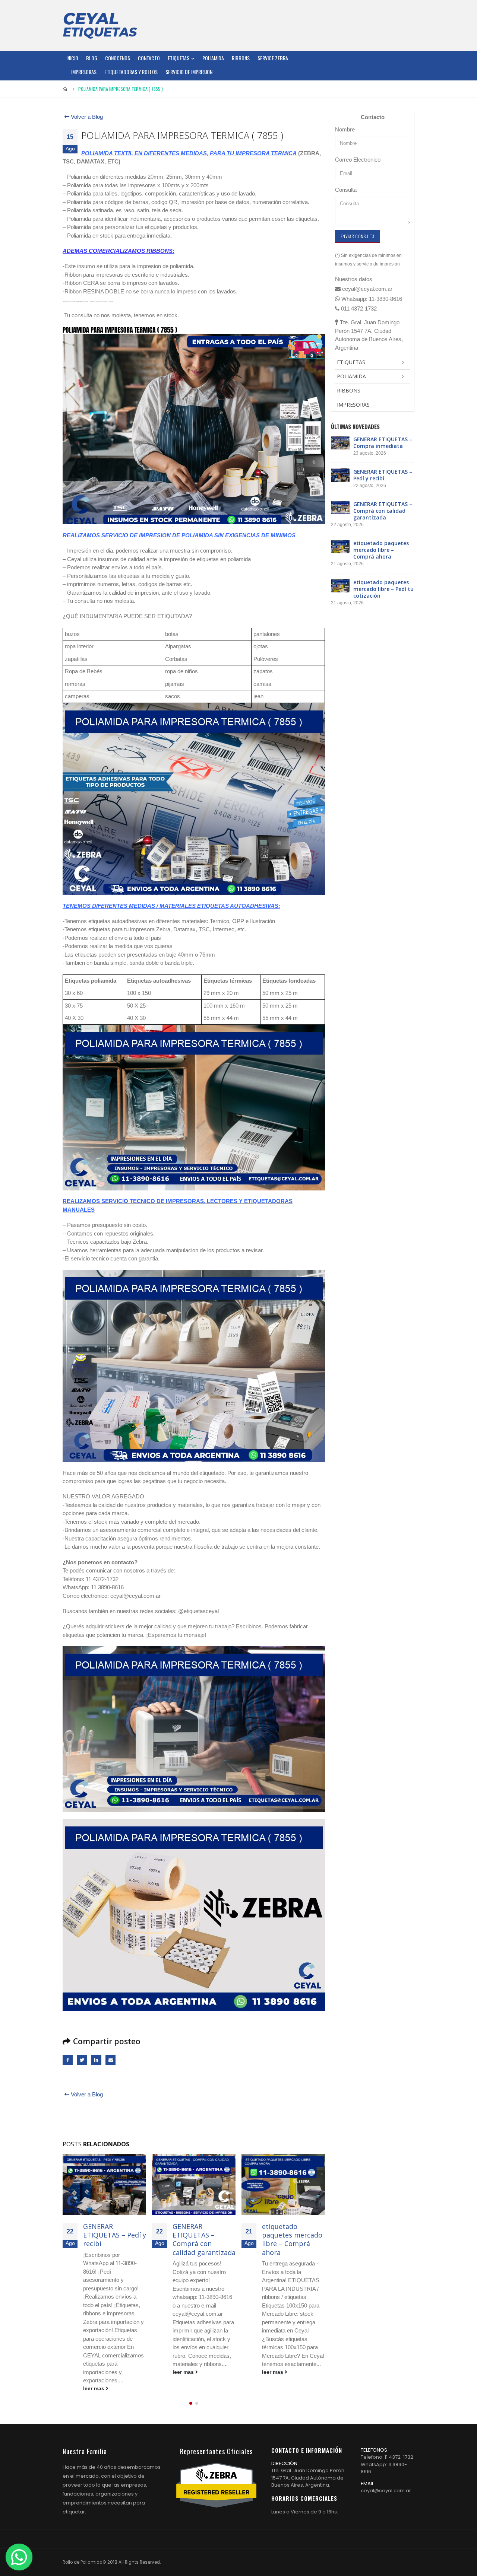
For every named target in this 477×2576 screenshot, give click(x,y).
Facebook (68, 2060)
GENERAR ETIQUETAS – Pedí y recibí (383, 475)
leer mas (94, 2372)
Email (110, 2060)
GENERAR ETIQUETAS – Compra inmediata (383, 443)
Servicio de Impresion (189, 72)
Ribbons (241, 58)
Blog (92, 58)
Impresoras (84, 72)
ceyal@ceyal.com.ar (386, 2474)
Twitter (82, 2060)
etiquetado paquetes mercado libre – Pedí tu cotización (292, 2239)
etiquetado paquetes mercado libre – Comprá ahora (203, 2239)
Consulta (346, 190)
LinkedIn (96, 2060)
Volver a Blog (86, 117)
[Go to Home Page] (65, 89)
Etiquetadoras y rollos (131, 72)
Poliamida (213, 58)
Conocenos (118, 58)
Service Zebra (273, 58)
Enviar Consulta (358, 236)
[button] (191, 2387)
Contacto (149, 58)
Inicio (72, 58)
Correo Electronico (358, 160)
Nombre (345, 129)
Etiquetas (179, 58)
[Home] (100, 25)
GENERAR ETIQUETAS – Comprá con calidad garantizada (115, 2239)
